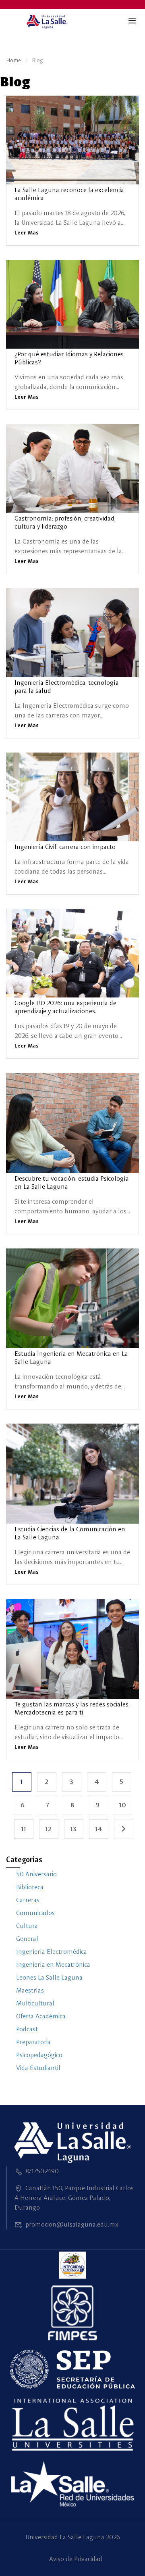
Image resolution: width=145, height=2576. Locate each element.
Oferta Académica (41, 2016)
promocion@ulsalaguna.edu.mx (72, 2224)
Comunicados (35, 1913)
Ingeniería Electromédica (52, 1952)
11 (27, 1826)
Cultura (27, 1926)
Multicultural (35, 2003)
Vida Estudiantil (38, 2068)
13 (77, 1826)
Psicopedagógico (39, 2055)
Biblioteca (30, 1887)
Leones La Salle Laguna (49, 1977)
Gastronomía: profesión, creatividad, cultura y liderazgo (65, 522)
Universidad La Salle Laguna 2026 (73, 2537)
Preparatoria (33, 2042)
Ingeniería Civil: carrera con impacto (65, 847)
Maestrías (30, 1990)
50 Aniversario (36, 1874)
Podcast (27, 2029)
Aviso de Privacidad (76, 2559)
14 (102, 1826)
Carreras (28, 1900)
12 (52, 1826)
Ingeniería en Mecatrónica (53, 1964)
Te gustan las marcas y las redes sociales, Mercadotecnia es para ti (72, 1708)
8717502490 (42, 2171)
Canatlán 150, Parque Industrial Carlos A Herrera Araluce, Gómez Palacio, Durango (74, 2198)
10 (126, 1802)
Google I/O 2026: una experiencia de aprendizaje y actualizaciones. (65, 1007)
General (27, 1939)
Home (13, 60)
